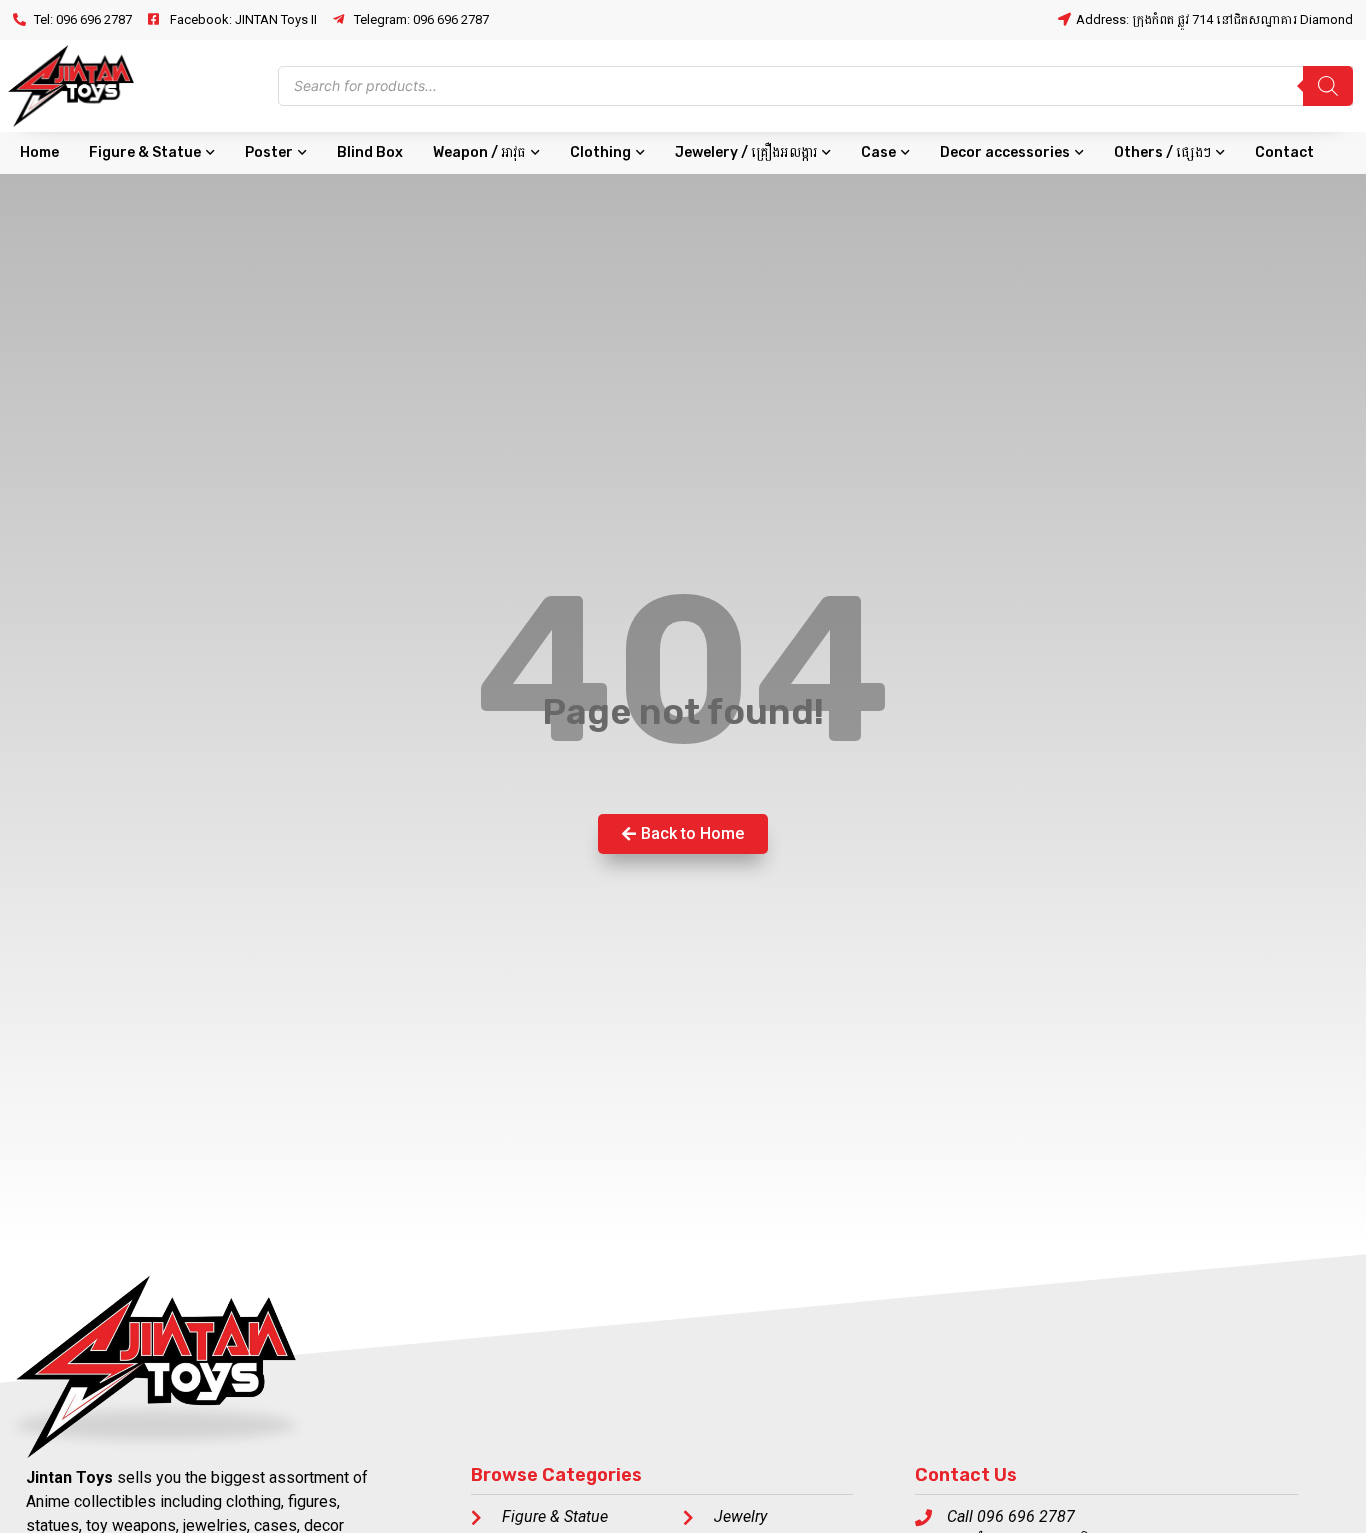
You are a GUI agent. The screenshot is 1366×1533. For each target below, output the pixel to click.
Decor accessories (1005, 152)
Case (878, 152)
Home (39, 152)
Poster (269, 152)
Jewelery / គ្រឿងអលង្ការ (746, 152)
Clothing (600, 152)
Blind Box (370, 152)
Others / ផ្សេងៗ (1162, 152)
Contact (1284, 152)
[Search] (1328, 86)
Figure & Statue (145, 152)
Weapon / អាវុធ (479, 152)
